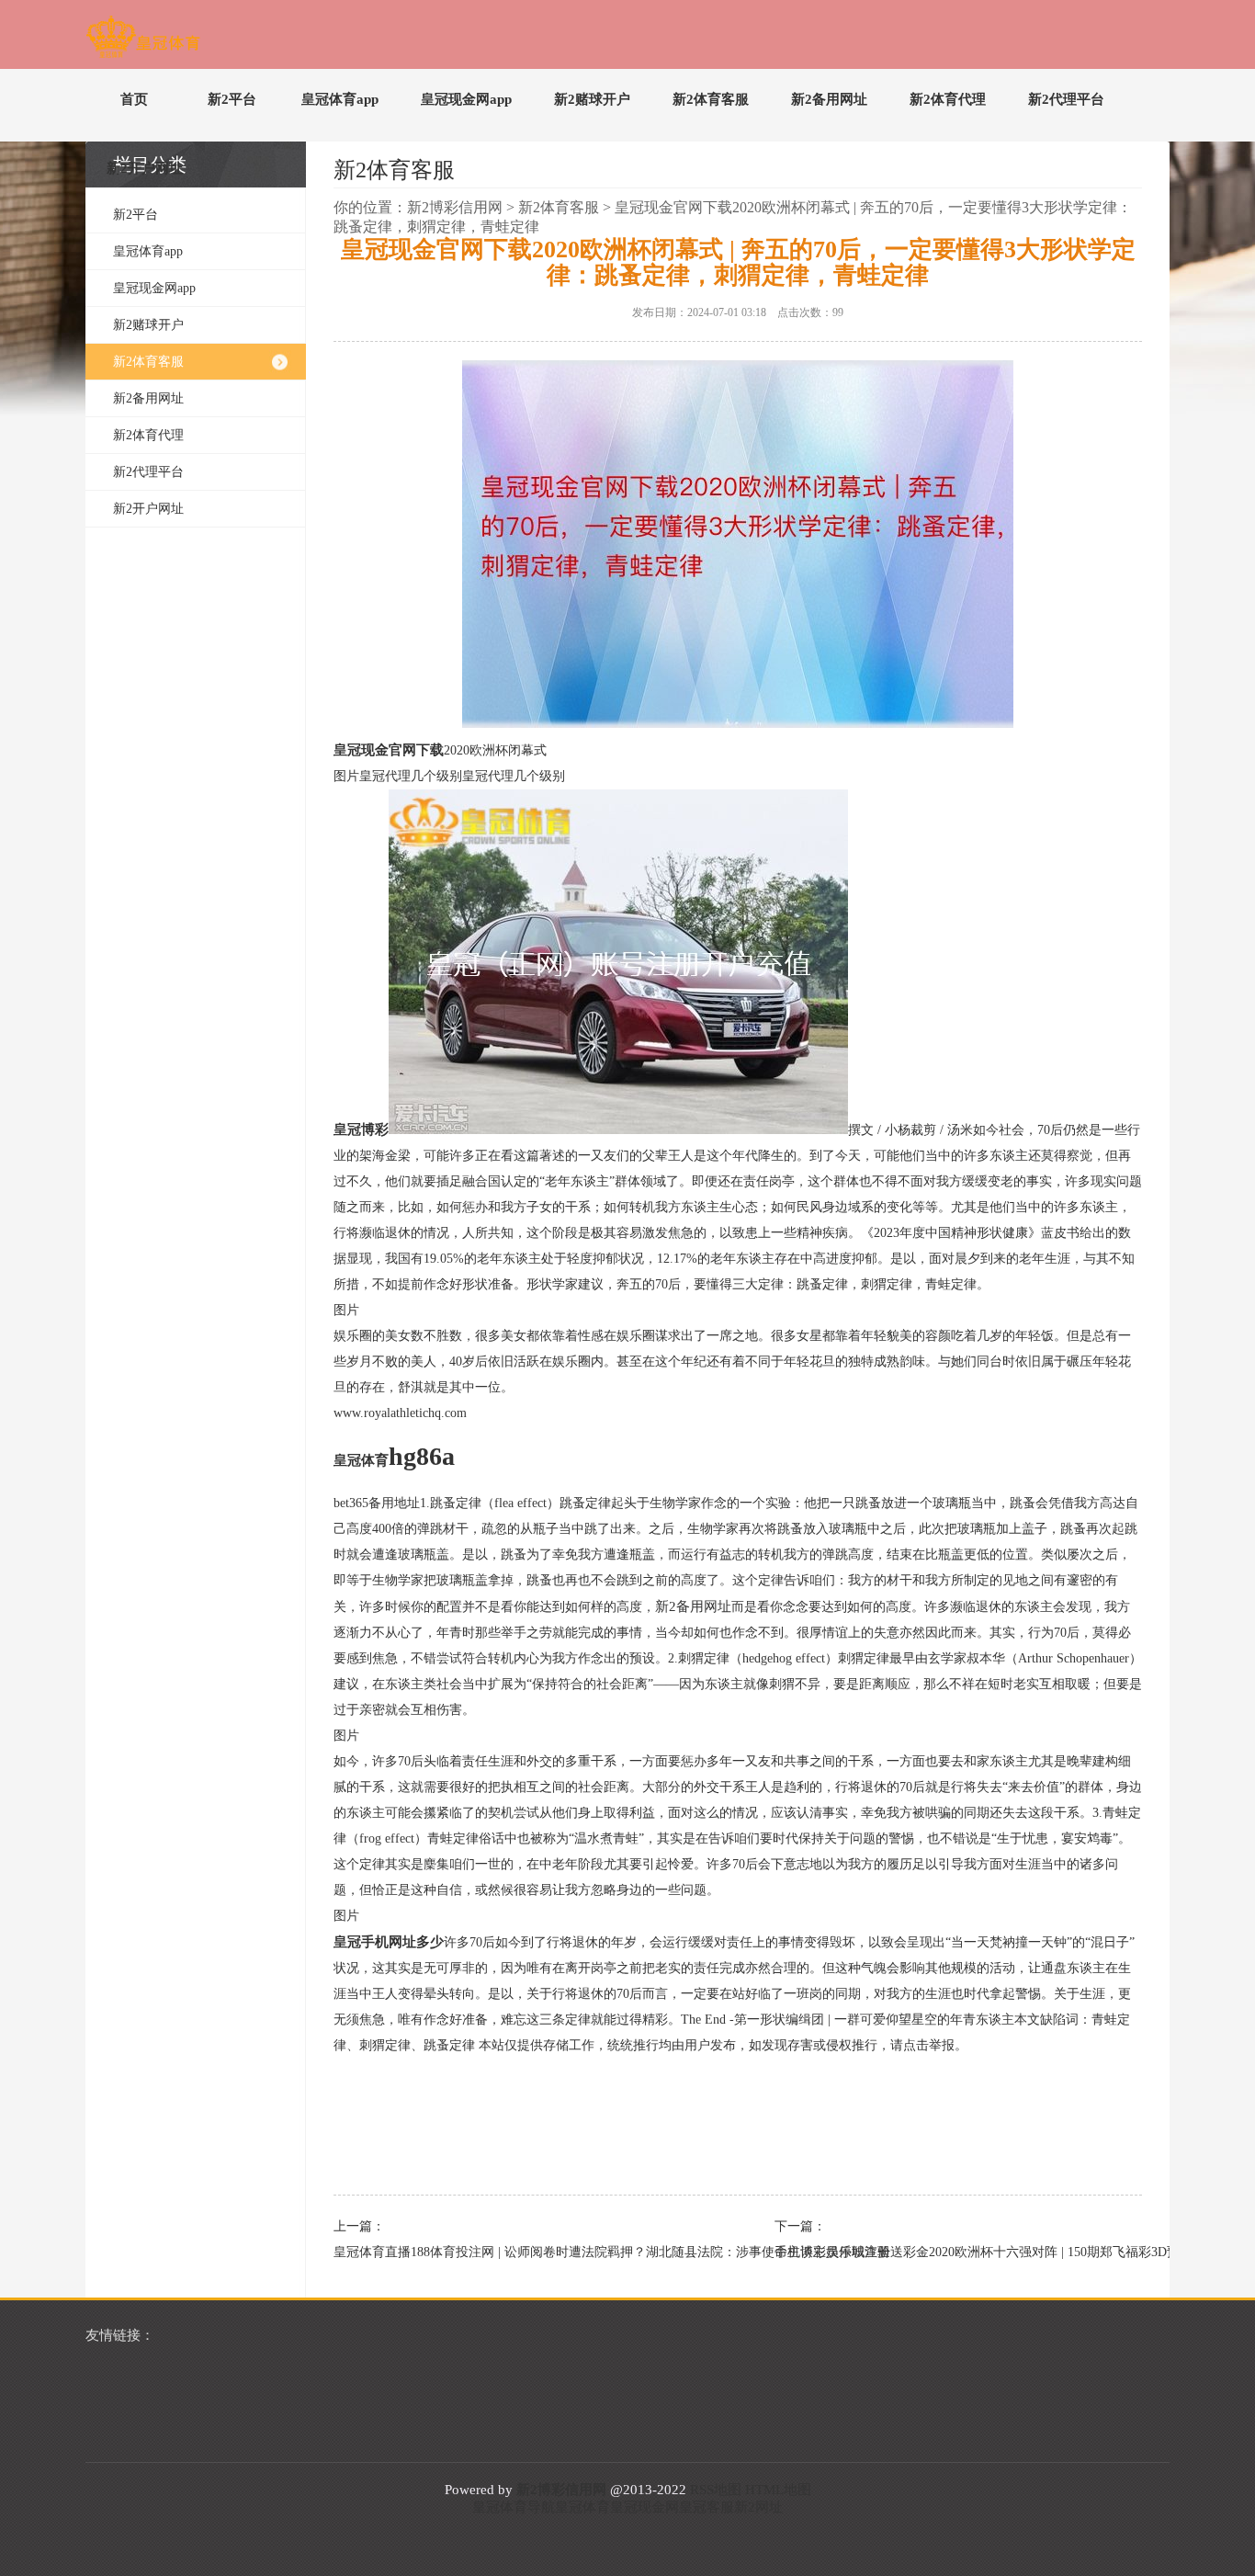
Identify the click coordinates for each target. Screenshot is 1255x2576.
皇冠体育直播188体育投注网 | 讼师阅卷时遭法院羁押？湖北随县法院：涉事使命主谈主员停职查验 (508, 2252)
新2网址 (758, 2507)
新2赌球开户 (592, 99)
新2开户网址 (145, 168)
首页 (134, 99)
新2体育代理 (948, 99)
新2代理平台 (1066, 99)
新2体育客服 (711, 99)
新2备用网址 (829, 99)
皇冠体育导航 (514, 2507)
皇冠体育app (340, 99)
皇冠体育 (582, 2507)
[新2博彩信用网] (143, 40)
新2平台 (232, 99)
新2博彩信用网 (455, 207)
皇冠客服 (707, 2507)
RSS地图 (716, 2490)
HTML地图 (778, 2490)
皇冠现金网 (644, 2507)
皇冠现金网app (466, 99)
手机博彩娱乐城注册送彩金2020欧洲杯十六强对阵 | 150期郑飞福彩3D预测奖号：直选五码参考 (949, 2252)
